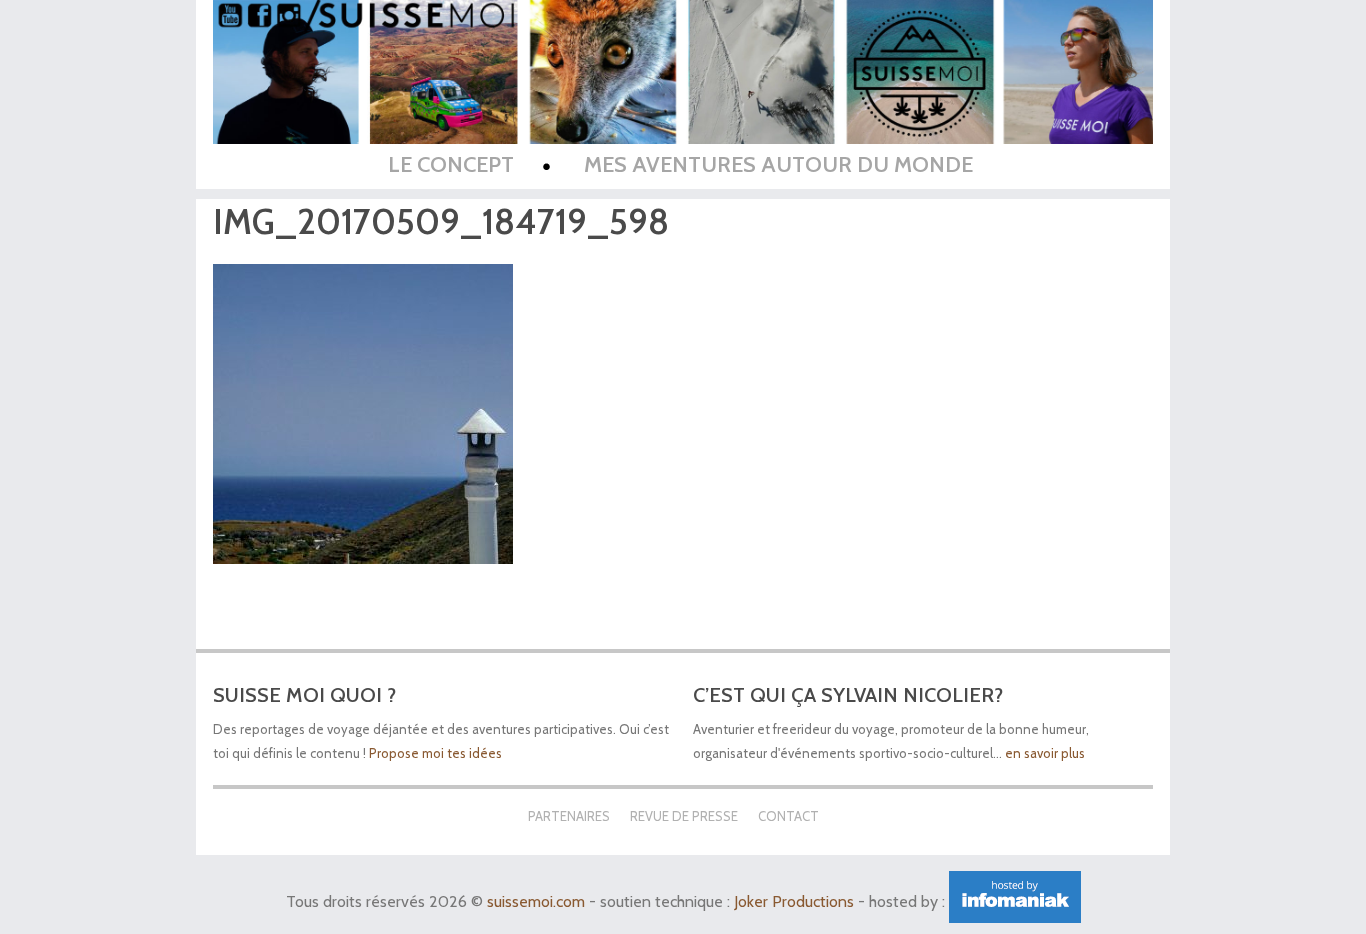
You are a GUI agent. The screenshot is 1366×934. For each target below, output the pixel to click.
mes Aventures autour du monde (778, 164)
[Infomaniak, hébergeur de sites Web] (1015, 901)
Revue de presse (684, 816)
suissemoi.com (536, 901)
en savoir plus (1045, 753)
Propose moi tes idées (437, 753)
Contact (788, 816)
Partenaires (569, 816)
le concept (451, 164)
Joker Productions (794, 901)
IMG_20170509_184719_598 (441, 221)
